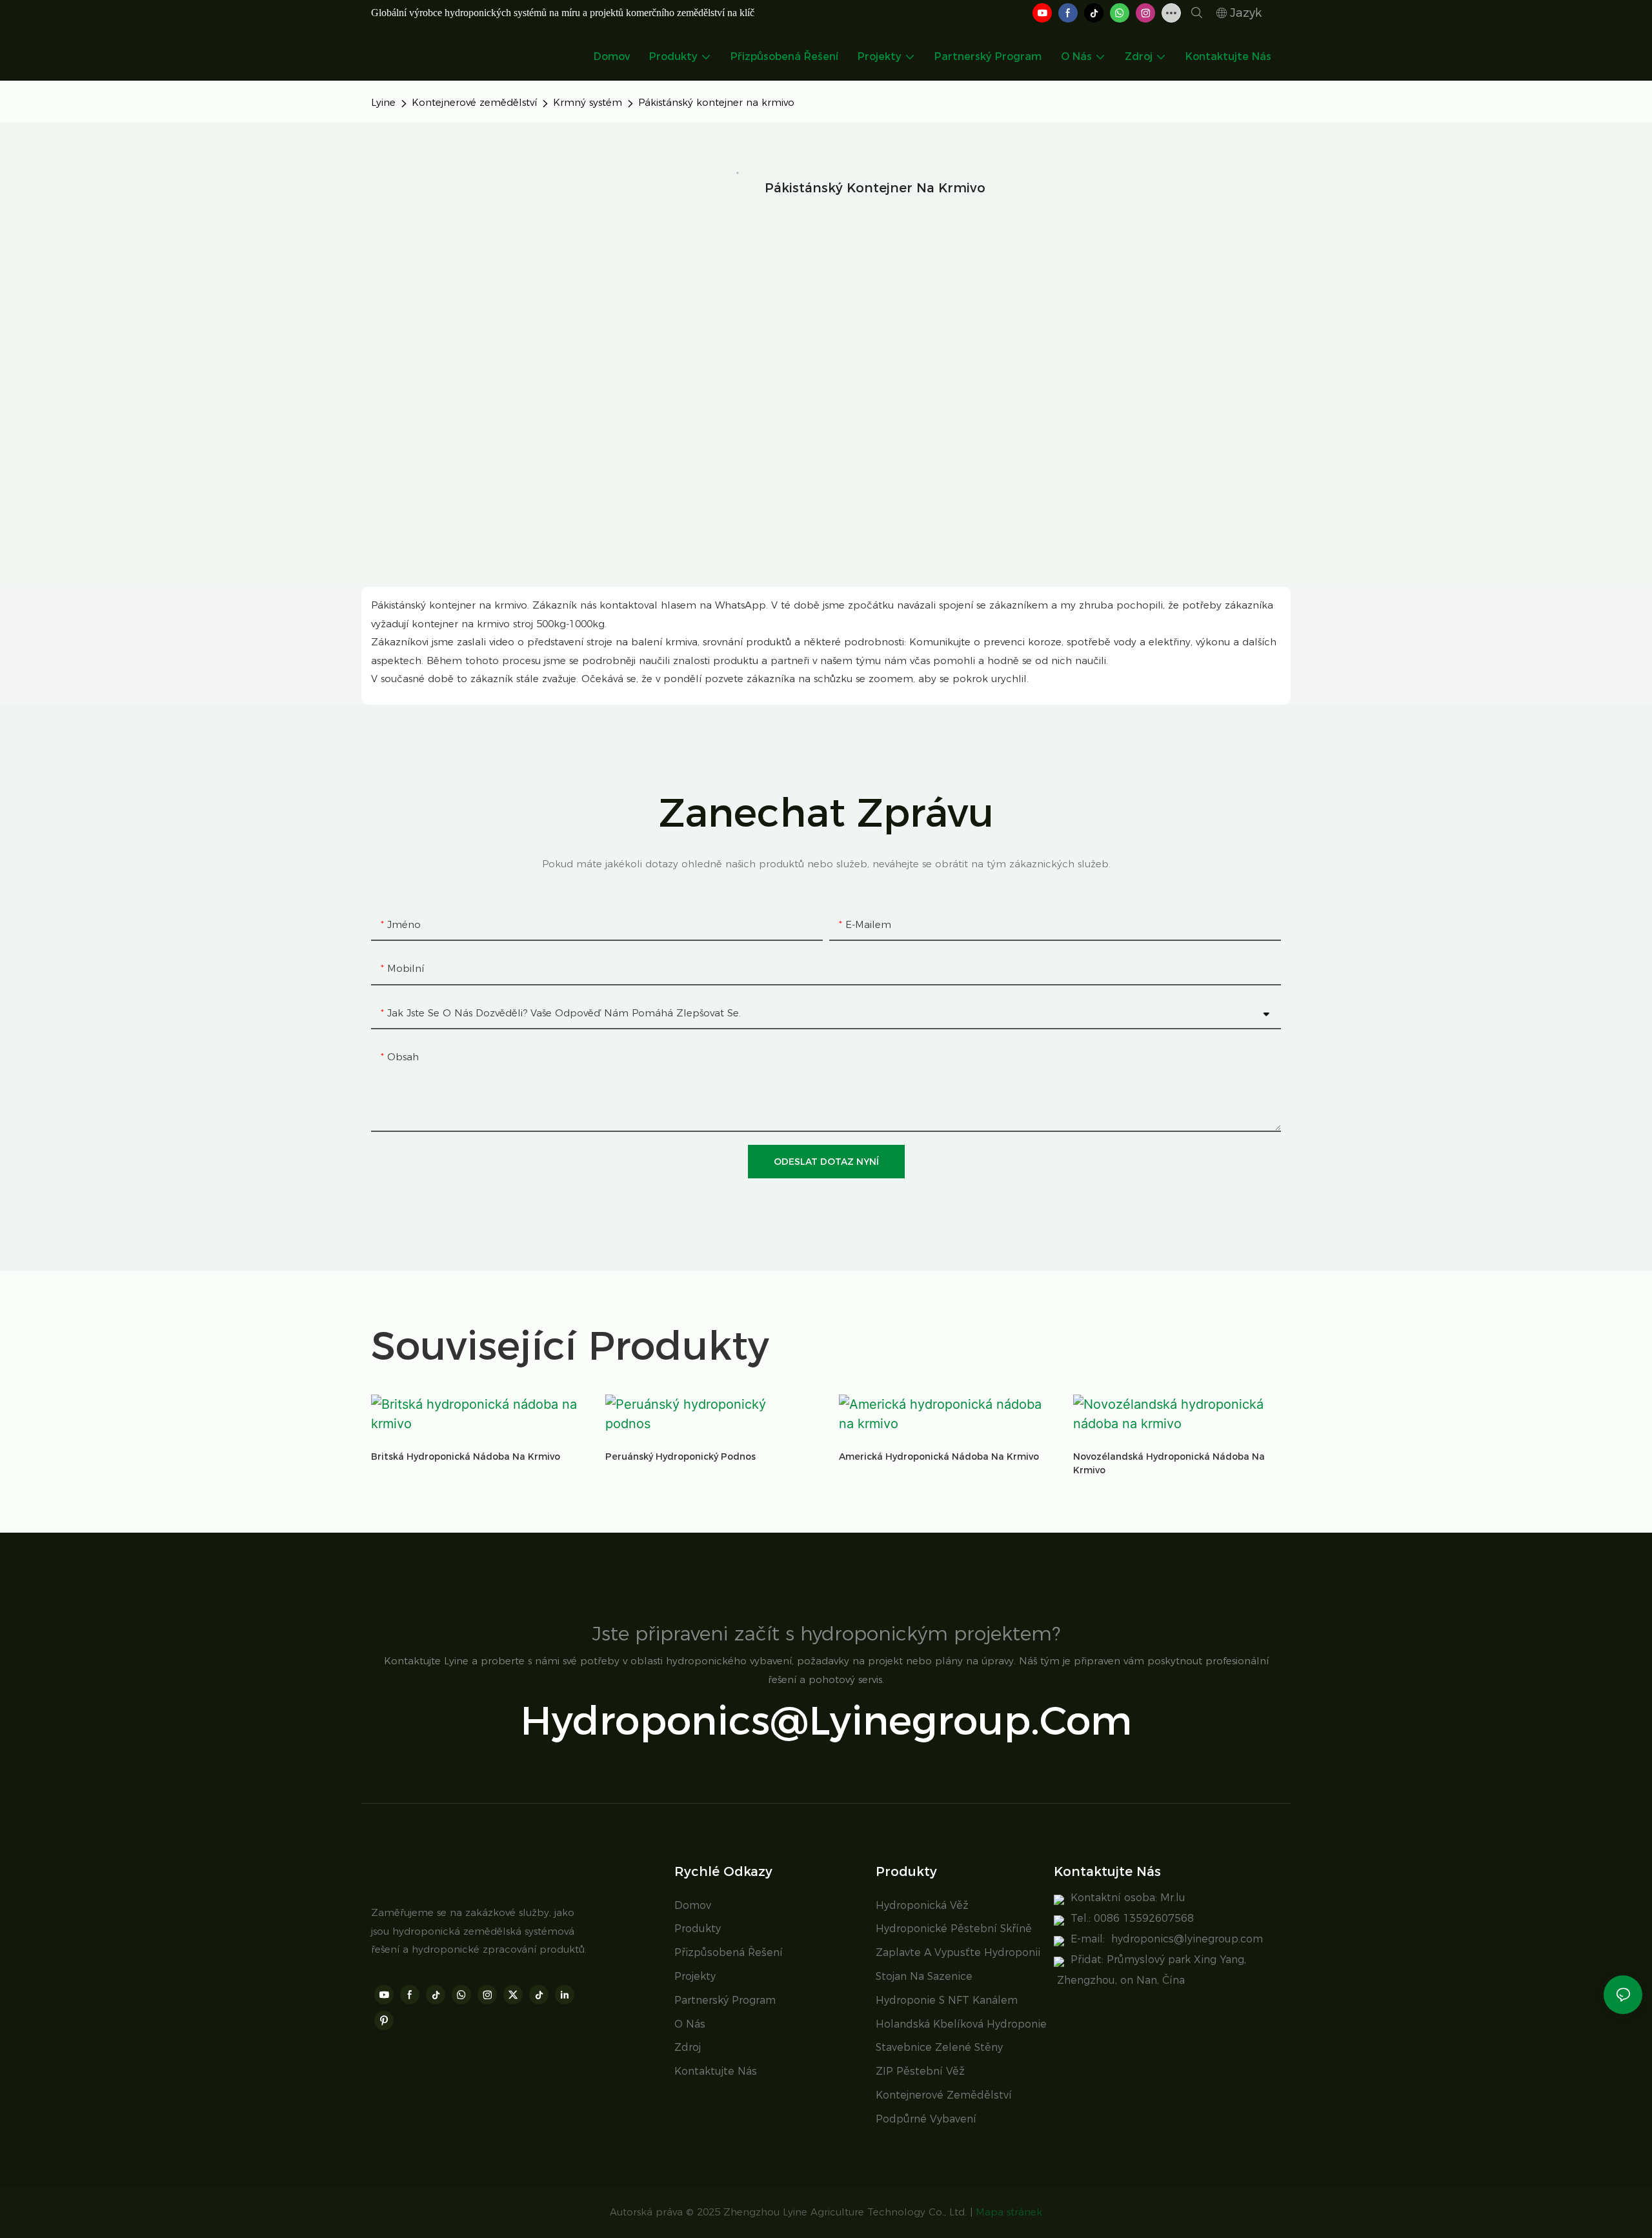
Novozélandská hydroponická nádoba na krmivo (1169, 1463)
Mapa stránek (1009, 2212)
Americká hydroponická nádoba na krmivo (939, 1457)
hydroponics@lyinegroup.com (1187, 1939)
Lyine (383, 102)
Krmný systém (588, 102)
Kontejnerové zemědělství (474, 102)
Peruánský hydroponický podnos (680, 1457)
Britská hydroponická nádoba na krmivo (466, 1457)
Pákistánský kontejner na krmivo (716, 102)
